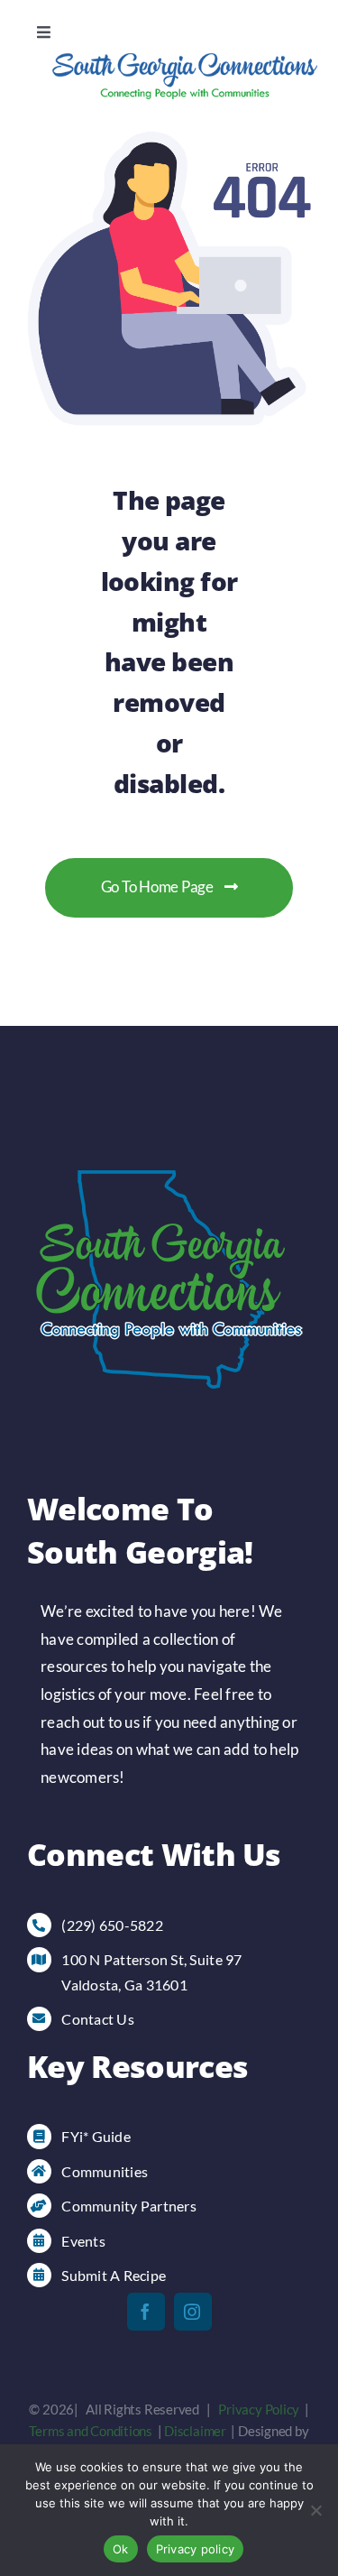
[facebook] (146, 2312)
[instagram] (193, 2312)
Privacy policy (196, 2549)
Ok (121, 2549)
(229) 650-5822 (112, 1925)
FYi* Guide (96, 2136)
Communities (105, 2171)
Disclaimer (195, 2431)
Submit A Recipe (114, 2275)
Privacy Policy (259, 2409)
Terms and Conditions (91, 2431)
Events (83, 2241)
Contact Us (98, 2019)
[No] (315, 2510)
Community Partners (129, 2206)
